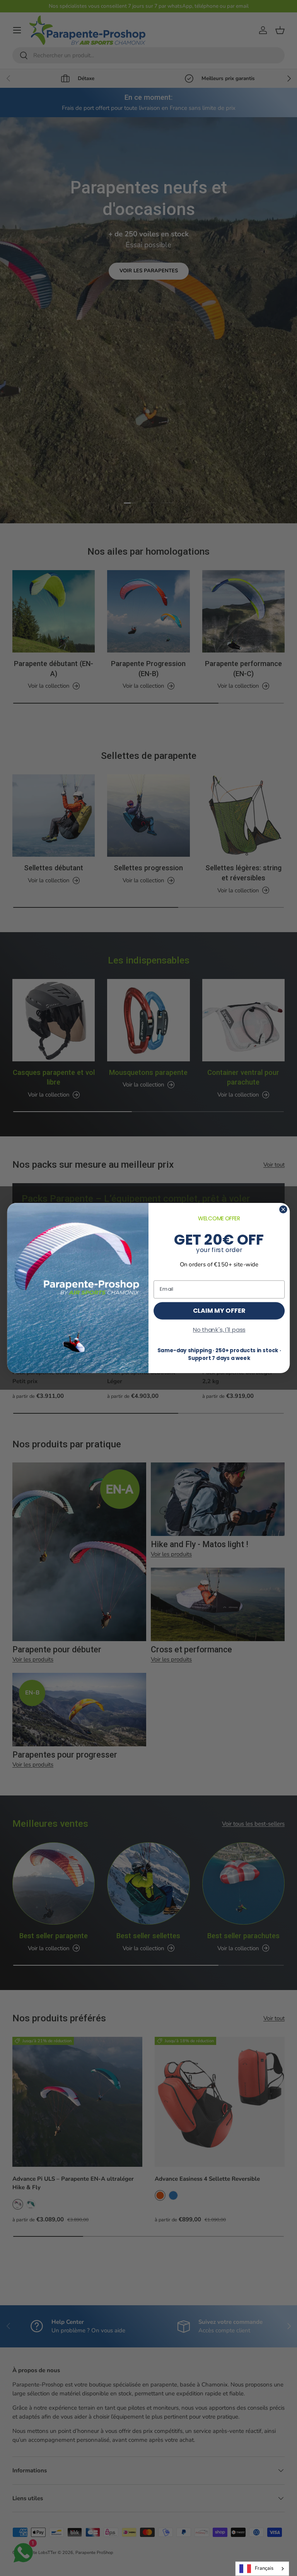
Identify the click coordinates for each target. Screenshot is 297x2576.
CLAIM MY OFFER (219, 1310)
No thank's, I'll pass (219, 1330)
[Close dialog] (283, 1209)
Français (264, 2568)
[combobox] (262, 2569)
